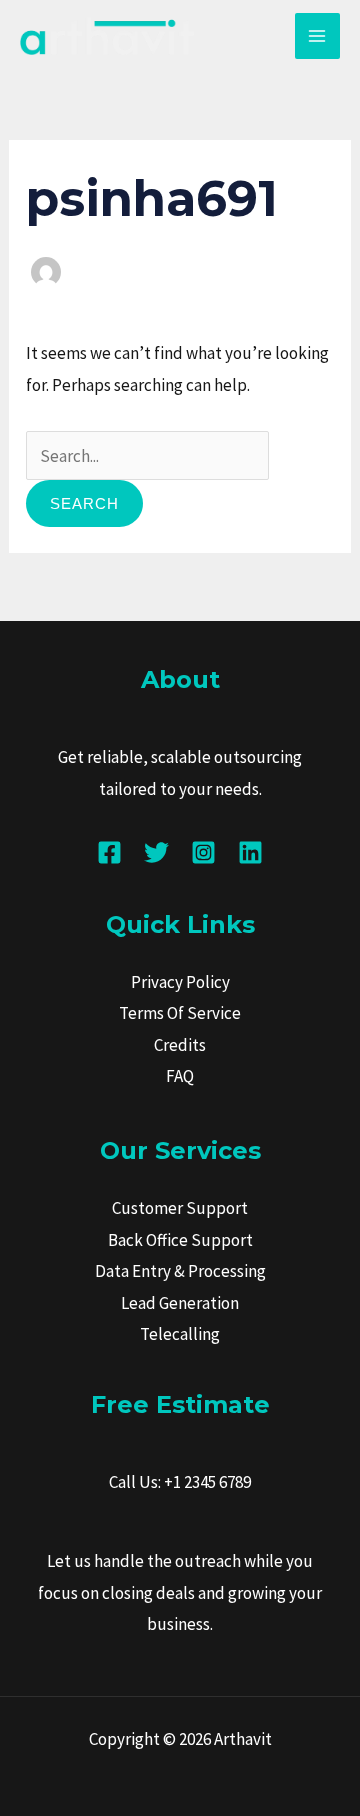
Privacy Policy (180, 982)
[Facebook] (109, 852)
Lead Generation (180, 1303)
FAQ (180, 1076)
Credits (180, 1045)
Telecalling (180, 1334)
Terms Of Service (180, 1013)
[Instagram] (203, 852)
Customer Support (180, 1208)
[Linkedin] (250, 852)
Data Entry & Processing (180, 1271)
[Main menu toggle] (318, 36)
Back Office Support (180, 1240)
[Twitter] (156, 852)
